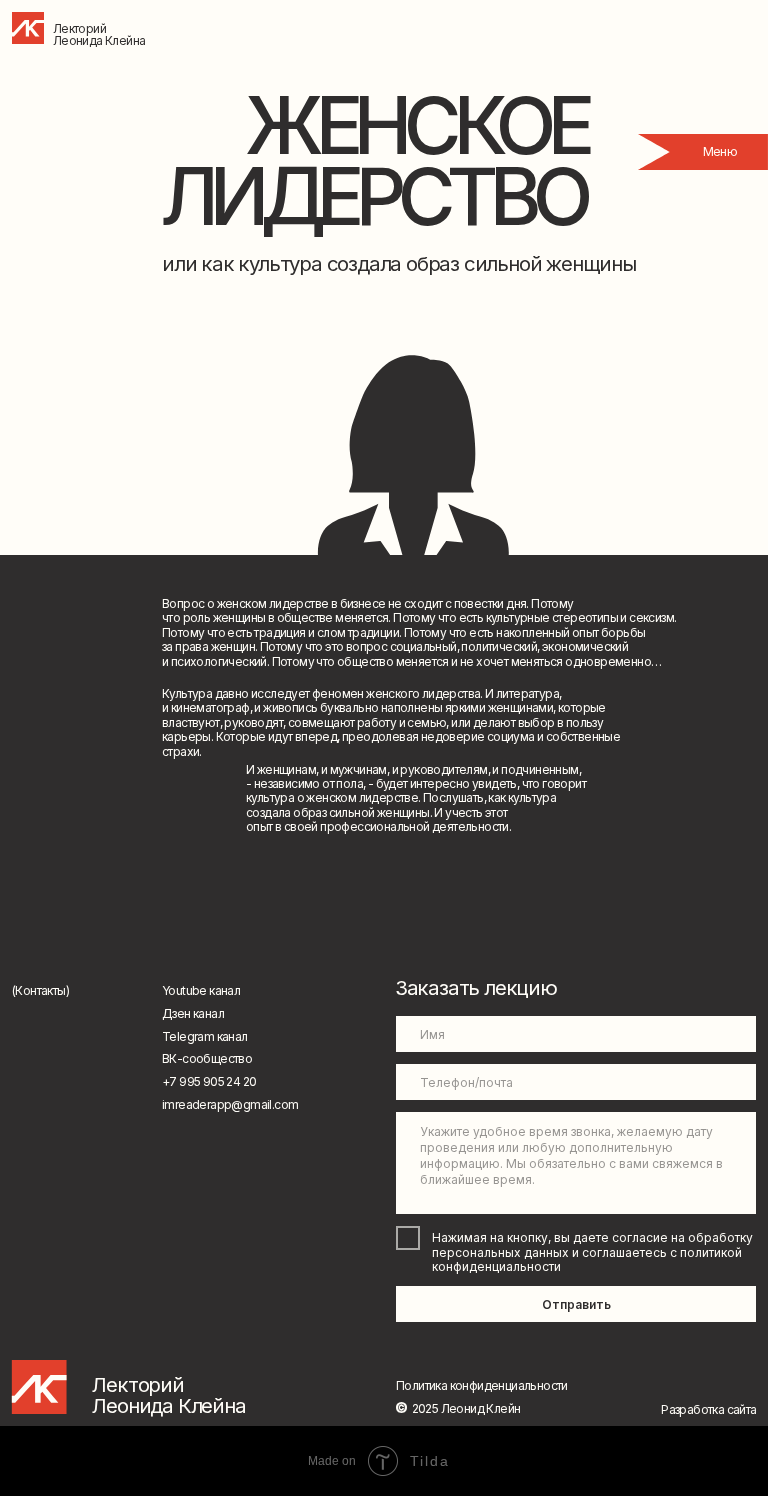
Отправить (576, 1304)
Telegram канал (205, 1036)
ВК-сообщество (207, 1058)
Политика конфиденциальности (482, 1385)
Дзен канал (193, 1013)
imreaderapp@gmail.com (230, 1104)
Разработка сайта (708, 1409)
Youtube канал (201, 990)
